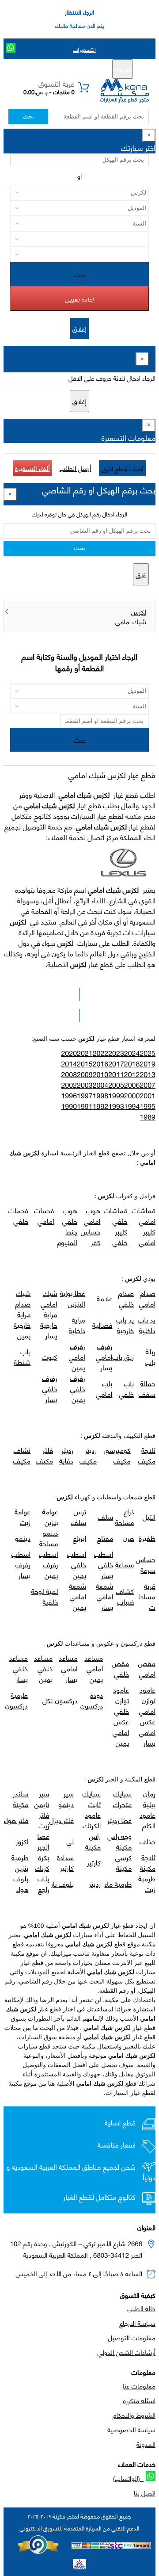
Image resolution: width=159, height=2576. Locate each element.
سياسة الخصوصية (131, 2429)
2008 (69, 1074)
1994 (132, 1106)
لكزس (139, 612)
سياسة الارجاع (137, 2323)
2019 (148, 1064)
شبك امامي (131, 621)
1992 (101, 1106)
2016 (101, 1064)
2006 (132, 1085)
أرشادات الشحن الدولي (127, 2352)
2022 (101, 1053)
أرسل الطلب (75, 468)
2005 (116, 1085)
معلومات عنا (139, 2385)
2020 (69, 1053)
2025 (148, 1053)
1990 (69, 1106)
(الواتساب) (128, 2478)
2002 (69, 1085)
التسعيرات (84, 49)
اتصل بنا (145, 2492)
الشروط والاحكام (134, 2415)
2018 (132, 1064)
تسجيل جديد (83, 69)
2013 (148, 1074)
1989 (148, 1117)
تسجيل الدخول (42, 69)
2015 (85, 1064)
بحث (28, 117)
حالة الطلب (141, 2308)
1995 (148, 1106)
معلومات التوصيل (132, 2337)
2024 (132, 1053)
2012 (132, 1074)
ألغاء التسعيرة (32, 468)
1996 (69, 1095)
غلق (141, 574)
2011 (116, 1074)
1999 (116, 1095)
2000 (132, 1095)
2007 (148, 1085)
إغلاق (79, 329)
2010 (101, 1074)
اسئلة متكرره (139, 2400)
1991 (85, 1106)
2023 (116, 1053)
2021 (85, 1053)
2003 (85, 1085)
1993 (116, 1106)
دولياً (149, 2177)
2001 (148, 1095)
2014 (69, 1064)
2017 (116, 1064)
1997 (85, 1095)
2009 (85, 1074)
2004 (101, 1085)
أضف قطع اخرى (122, 468)
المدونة (146, 2444)
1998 (101, 1095)
